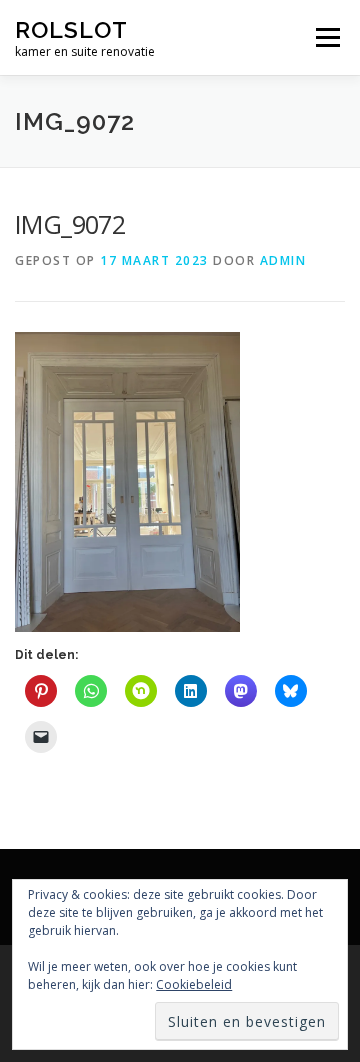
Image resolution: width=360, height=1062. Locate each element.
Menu (326, 37)
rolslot (71, 29)
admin (283, 260)
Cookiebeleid (194, 984)
